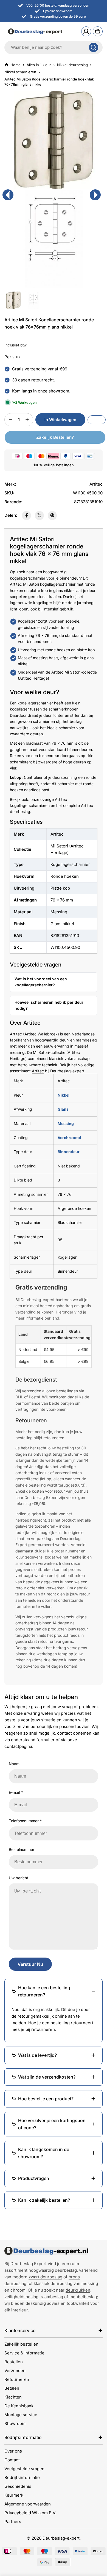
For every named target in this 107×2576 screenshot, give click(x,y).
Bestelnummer (22, 1849)
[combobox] (54, 47)
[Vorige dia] (8, 195)
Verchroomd (69, 1138)
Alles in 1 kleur (39, 65)
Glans (63, 1109)
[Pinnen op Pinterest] (52, 516)
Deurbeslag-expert (61, 2538)
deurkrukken (78, 2290)
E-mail (16, 1792)
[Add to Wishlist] (97, 420)
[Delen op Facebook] (26, 516)
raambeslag (52, 2297)
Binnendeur (69, 1152)
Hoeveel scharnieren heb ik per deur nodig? (49, 1005)
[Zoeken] (94, 47)
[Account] (86, 31)
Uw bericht (19, 1878)
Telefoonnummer (25, 1821)
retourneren (43, 2029)
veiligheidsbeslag (21, 2297)
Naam (14, 1764)
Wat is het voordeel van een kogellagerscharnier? (41, 982)
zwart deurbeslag (45, 2277)
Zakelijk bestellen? (55, 437)
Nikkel (64, 1095)
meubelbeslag (83, 2297)
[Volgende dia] (95, 195)
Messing (66, 1123)
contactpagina (18, 1746)
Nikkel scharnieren (20, 72)
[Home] (46, 2251)
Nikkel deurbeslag (72, 65)
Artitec (38, 1071)
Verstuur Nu (30, 1964)
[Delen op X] (39, 516)
